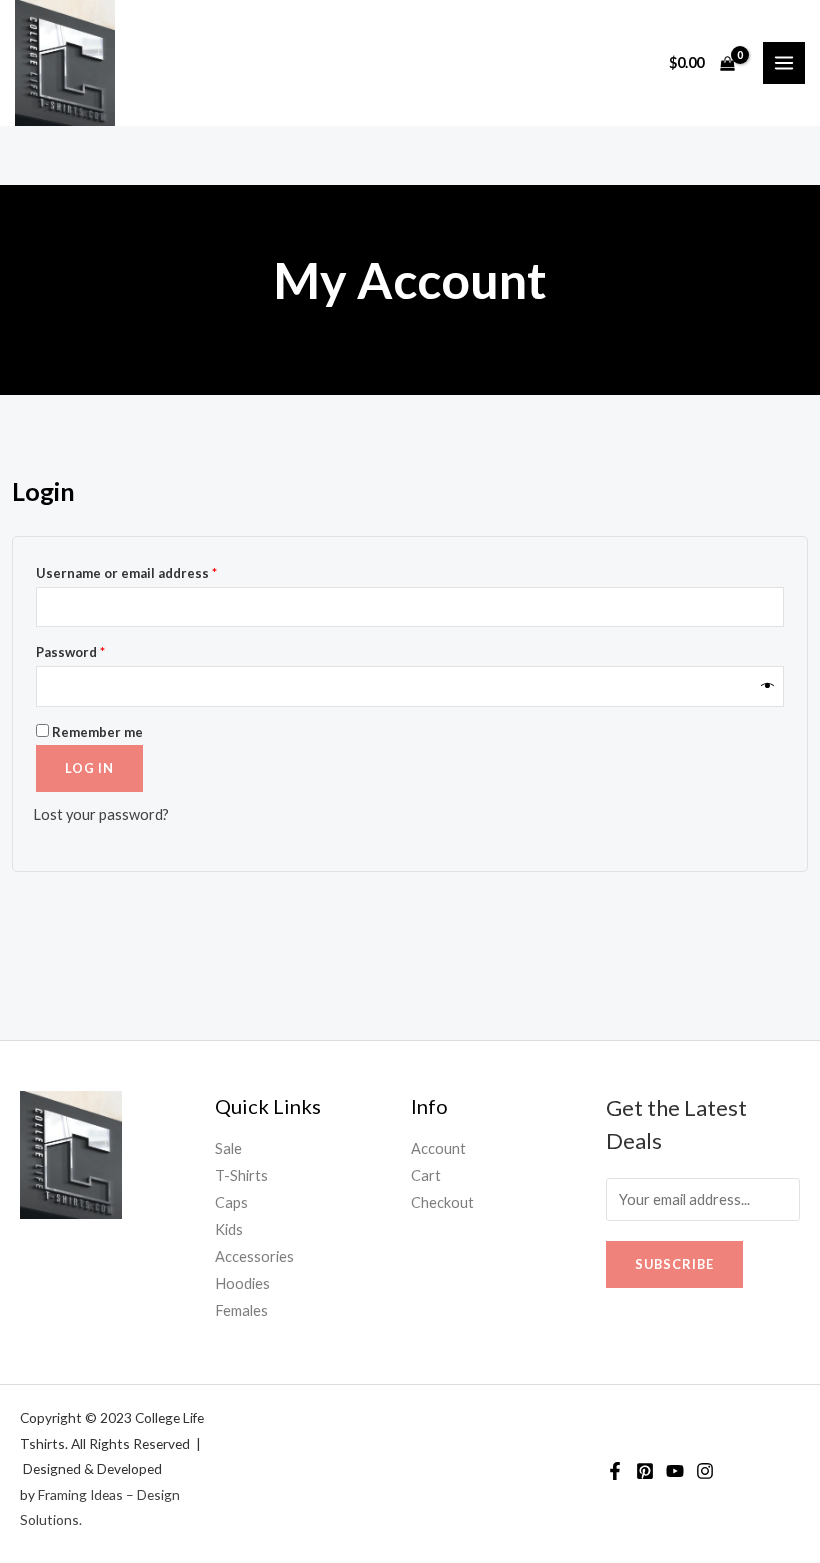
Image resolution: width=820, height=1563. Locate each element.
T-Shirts (241, 1175)
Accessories (254, 1256)
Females (241, 1310)
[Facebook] (615, 1471)
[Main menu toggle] (784, 63)
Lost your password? (101, 814)
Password (99, 649)
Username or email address (155, 570)
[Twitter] (645, 1471)
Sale (228, 1148)
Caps (231, 1202)
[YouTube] (675, 1471)
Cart (426, 1175)
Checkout (442, 1202)
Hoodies (242, 1283)
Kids (229, 1229)
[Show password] (768, 686)
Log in (89, 768)
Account (438, 1148)
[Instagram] (705, 1471)
